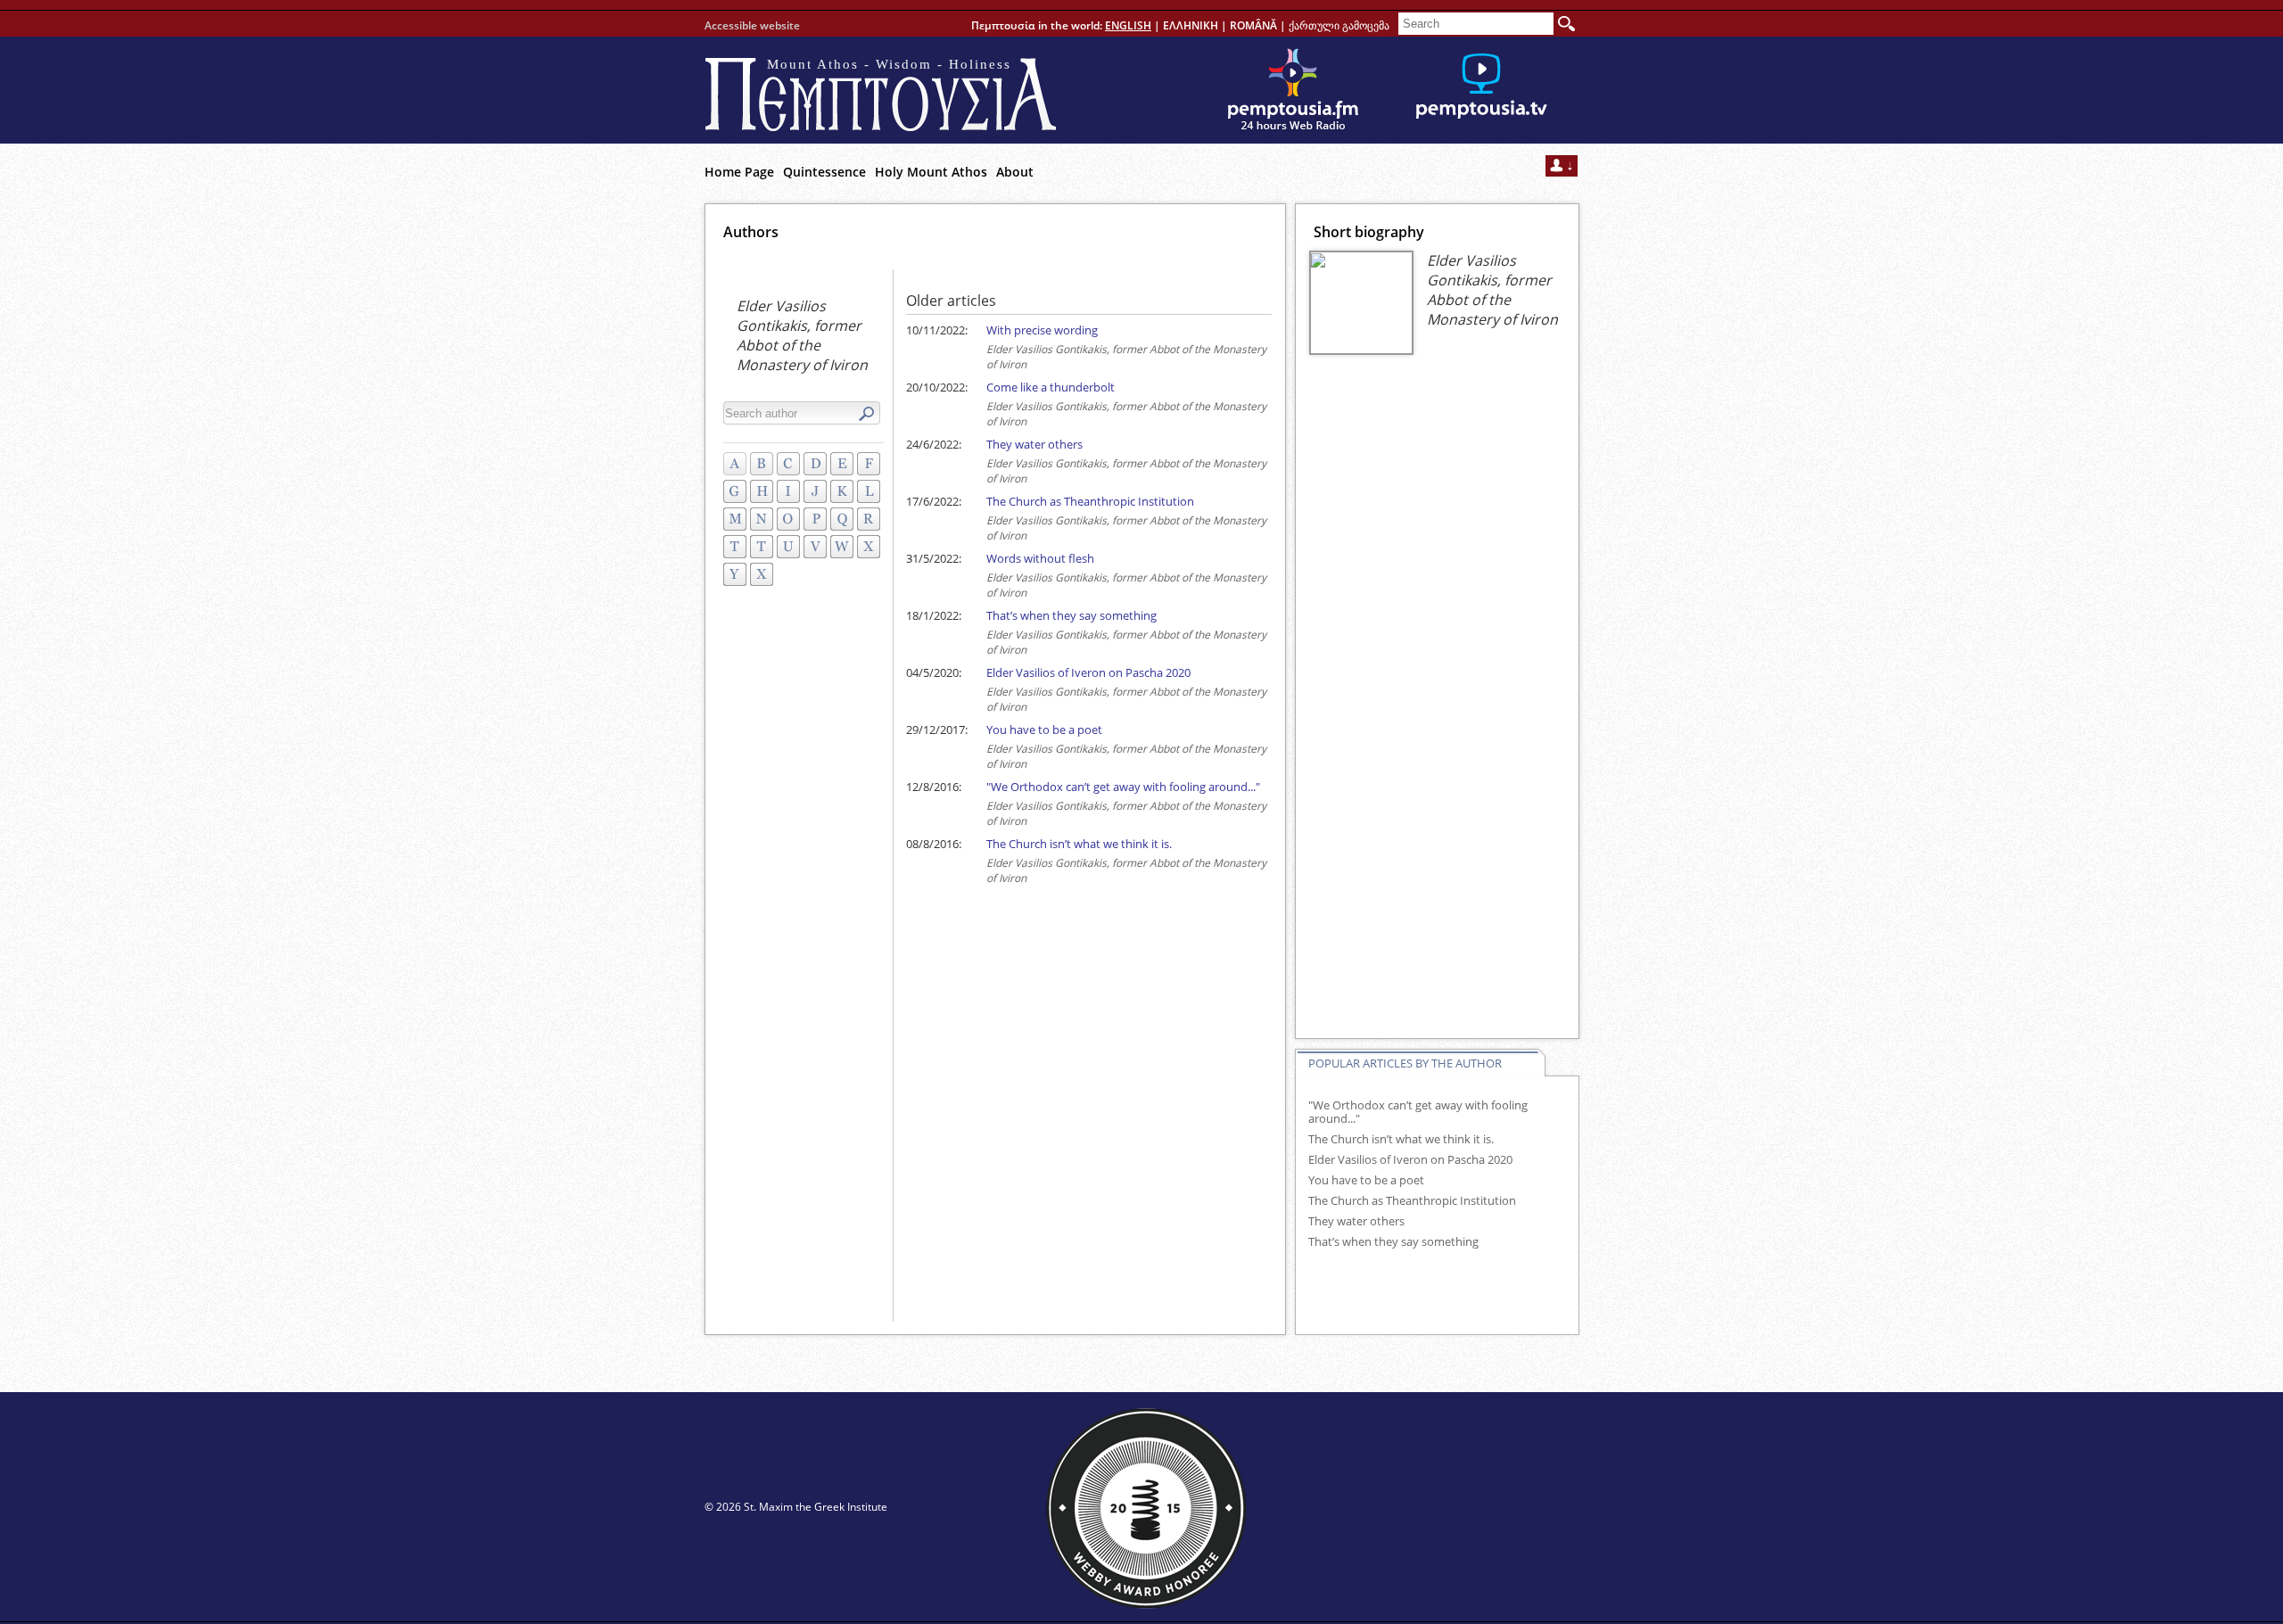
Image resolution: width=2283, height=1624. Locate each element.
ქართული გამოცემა (1339, 25)
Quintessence (824, 172)
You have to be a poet (1044, 730)
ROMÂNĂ (1253, 25)
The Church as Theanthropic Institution (1090, 501)
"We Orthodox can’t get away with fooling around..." (1123, 787)
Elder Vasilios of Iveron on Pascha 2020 (1088, 672)
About (1015, 172)
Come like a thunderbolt (1051, 387)
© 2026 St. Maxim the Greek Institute (796, 1507)
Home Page (739, 172)
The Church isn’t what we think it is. (1079, 844)
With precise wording (1042, 330)
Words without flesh (1040, 558)
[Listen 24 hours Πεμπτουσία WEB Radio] (1293, 90)
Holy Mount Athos (931, 172)
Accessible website (752, 25)
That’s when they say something (1071, 615)
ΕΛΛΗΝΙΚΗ (1191, 25)
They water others (1034, 444)
